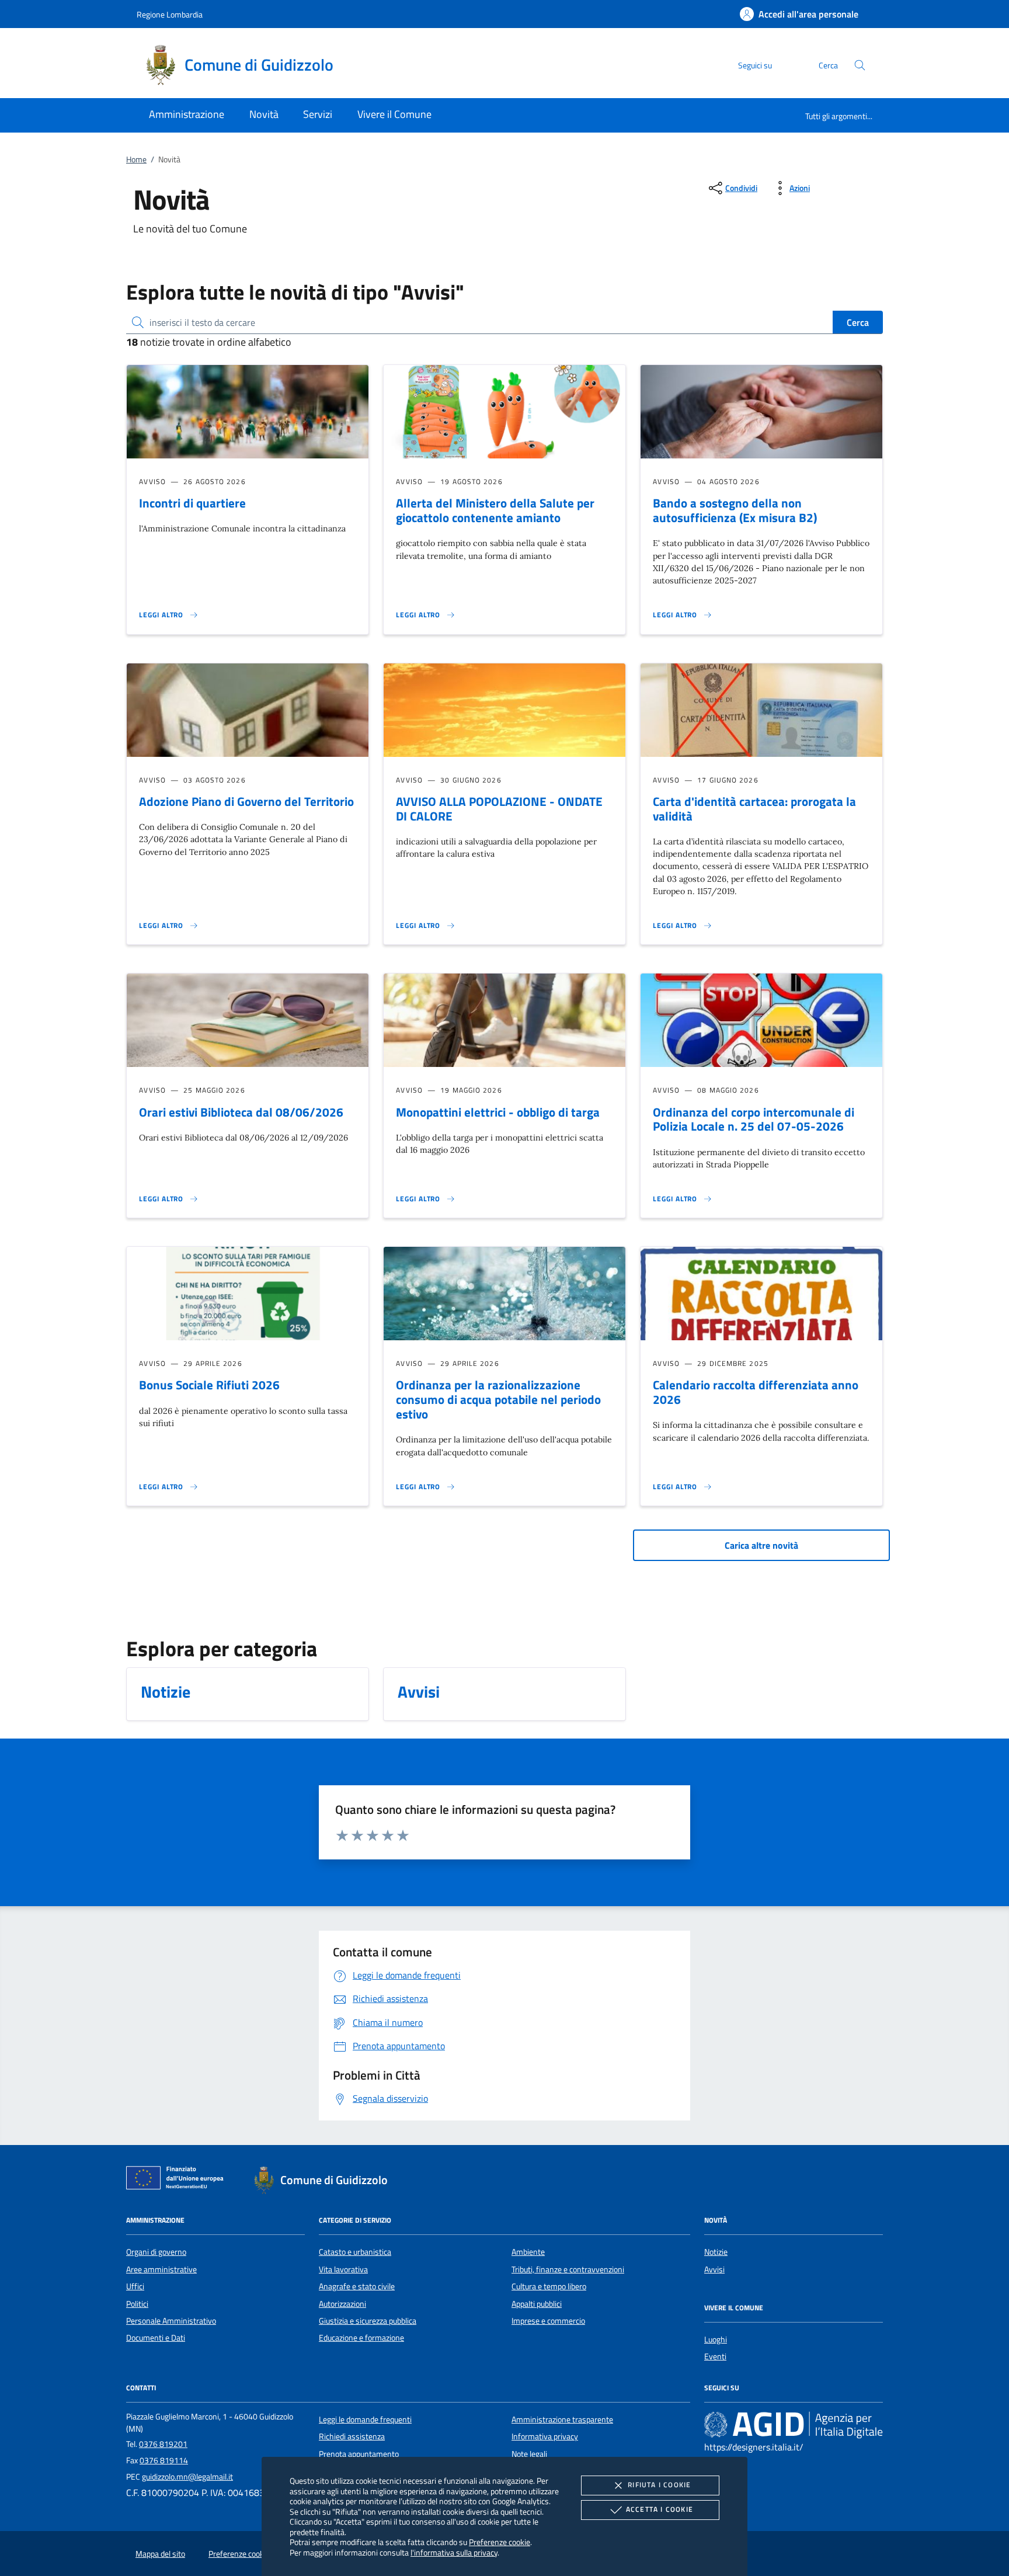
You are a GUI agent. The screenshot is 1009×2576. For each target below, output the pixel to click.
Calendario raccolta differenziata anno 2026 (756, 1392)
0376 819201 (163, 2444)
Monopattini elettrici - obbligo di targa (498, 1112)
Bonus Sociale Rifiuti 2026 (209, 1385)
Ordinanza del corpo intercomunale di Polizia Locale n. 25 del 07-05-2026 (754, 1119)
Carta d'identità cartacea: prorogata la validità (754, 809)
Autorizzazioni (342, 2304)
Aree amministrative (161, 2269)
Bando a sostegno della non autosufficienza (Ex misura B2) (735, 510)
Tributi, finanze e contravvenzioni (568, 2269)
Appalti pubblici (537, 2304)
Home (136, 159)
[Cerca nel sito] (860, 65)
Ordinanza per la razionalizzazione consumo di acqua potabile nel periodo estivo (498, 1399)
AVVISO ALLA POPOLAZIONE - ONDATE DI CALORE (499, 809)
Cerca (858, 322)
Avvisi (714, 2269)
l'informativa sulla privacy (454, 2552)
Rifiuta (659, 2485)
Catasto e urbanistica (355, 2252)
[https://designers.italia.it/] (794, 2424)
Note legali (529, 2454)
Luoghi (716, 2339)
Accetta (660, 2509)
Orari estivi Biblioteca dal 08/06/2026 (241, 1112)
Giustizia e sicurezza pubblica (368, 2321)
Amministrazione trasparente (562, 2419)
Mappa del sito (160, 2554)
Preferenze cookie (500, 2542)
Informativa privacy (545, 2436)
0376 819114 (164, 2460)
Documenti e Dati (156, 2338)
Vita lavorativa (343, 2269)
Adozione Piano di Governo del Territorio (246, 801)
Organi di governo (156, 2252)
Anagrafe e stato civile (357, 2286)
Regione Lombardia (170, 14)
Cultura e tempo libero (549, 2286)
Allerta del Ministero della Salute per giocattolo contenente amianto (495, 510)
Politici (137, 2304)
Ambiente (528, 2252)
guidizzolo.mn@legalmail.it (187, 2477)
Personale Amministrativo (171, 2321)
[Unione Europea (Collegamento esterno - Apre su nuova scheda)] (178, 2180)
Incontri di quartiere (192, 503)
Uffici (135, 2286)
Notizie (716, 2252)
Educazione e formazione (361, 2338)
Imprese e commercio (548, 2321)
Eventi (715, 2356)
